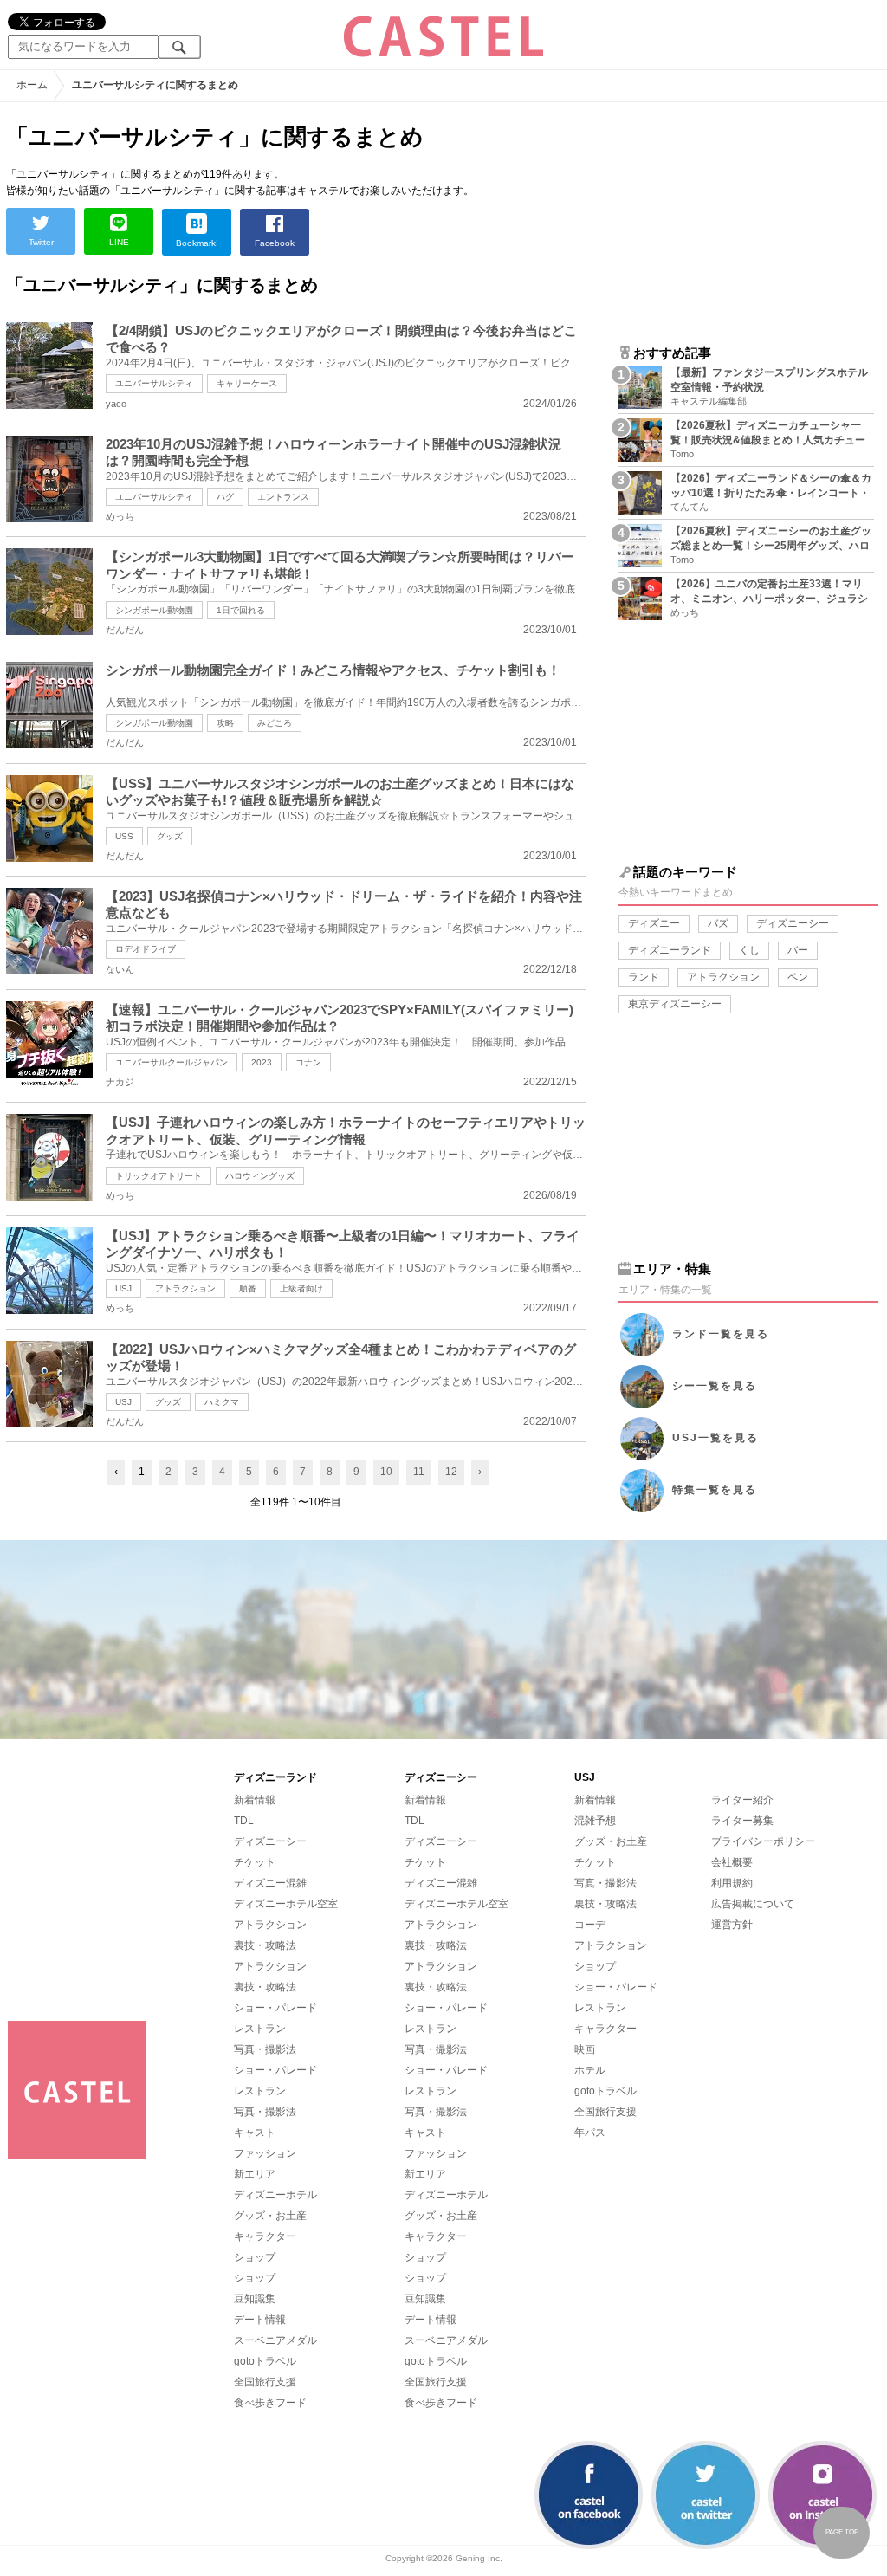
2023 (262, 1062)
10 (386, 1472)
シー (715, 1386)
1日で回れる (241, 610)
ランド (644, 977)
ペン (798, 977)
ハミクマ (222, 1402)
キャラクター (265, 2236)
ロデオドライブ (146, 949)
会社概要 (732, 1862)
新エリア (255, 2174)
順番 (248, 1288)
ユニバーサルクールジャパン (172, 1062)
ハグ (225, 497)
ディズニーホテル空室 (286, 1904)
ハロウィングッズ (260, 1176)
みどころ (275, 723)
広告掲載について (753, 1904)
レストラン (260, 2029)
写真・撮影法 (265, 2049)
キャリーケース (247, 383)
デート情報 (260, 2320)
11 (419, 1472)
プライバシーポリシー (763, 1841)
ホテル (590, 2070)
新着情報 (255, 1800)
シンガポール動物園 (154, 610)
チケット (255, 1862)
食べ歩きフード (270, 2403)
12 (451, 1472)
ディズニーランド (670, 950)
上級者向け (301, 1288)
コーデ (590, 1925)
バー (798, 950)
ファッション (265, 2153)
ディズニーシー (793, 923)
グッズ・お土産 (270, 2216)
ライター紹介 (742, 1800)
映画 (585, 2049)
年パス (590, 2133)
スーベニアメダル (275, 2340)
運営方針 (732, 1925)
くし (749, 950)
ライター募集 (742, 1821)
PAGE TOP (842, 2532)
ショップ (255, 2257)
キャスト (255, 2133)
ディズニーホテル (275, 2195)
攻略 (225, 723)
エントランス (283, 497)
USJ (123, 1288)
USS (124, 836)
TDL (244, 1821)
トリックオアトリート (159, 1176)
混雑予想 (595, 1821)
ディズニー (654, 923)
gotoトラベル (265, 2361)
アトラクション (185, 1288)
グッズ (170, 836)
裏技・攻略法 (265, 1945)
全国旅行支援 (265, 2382)
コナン (308, 1062)
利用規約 (732, 1883)
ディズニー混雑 (270, 1883)
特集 (715, 1490)
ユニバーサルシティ (154, 383)
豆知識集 (255, 2299)
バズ (718, 923)
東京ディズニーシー (675, 1004)
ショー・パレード (275, 2008)
